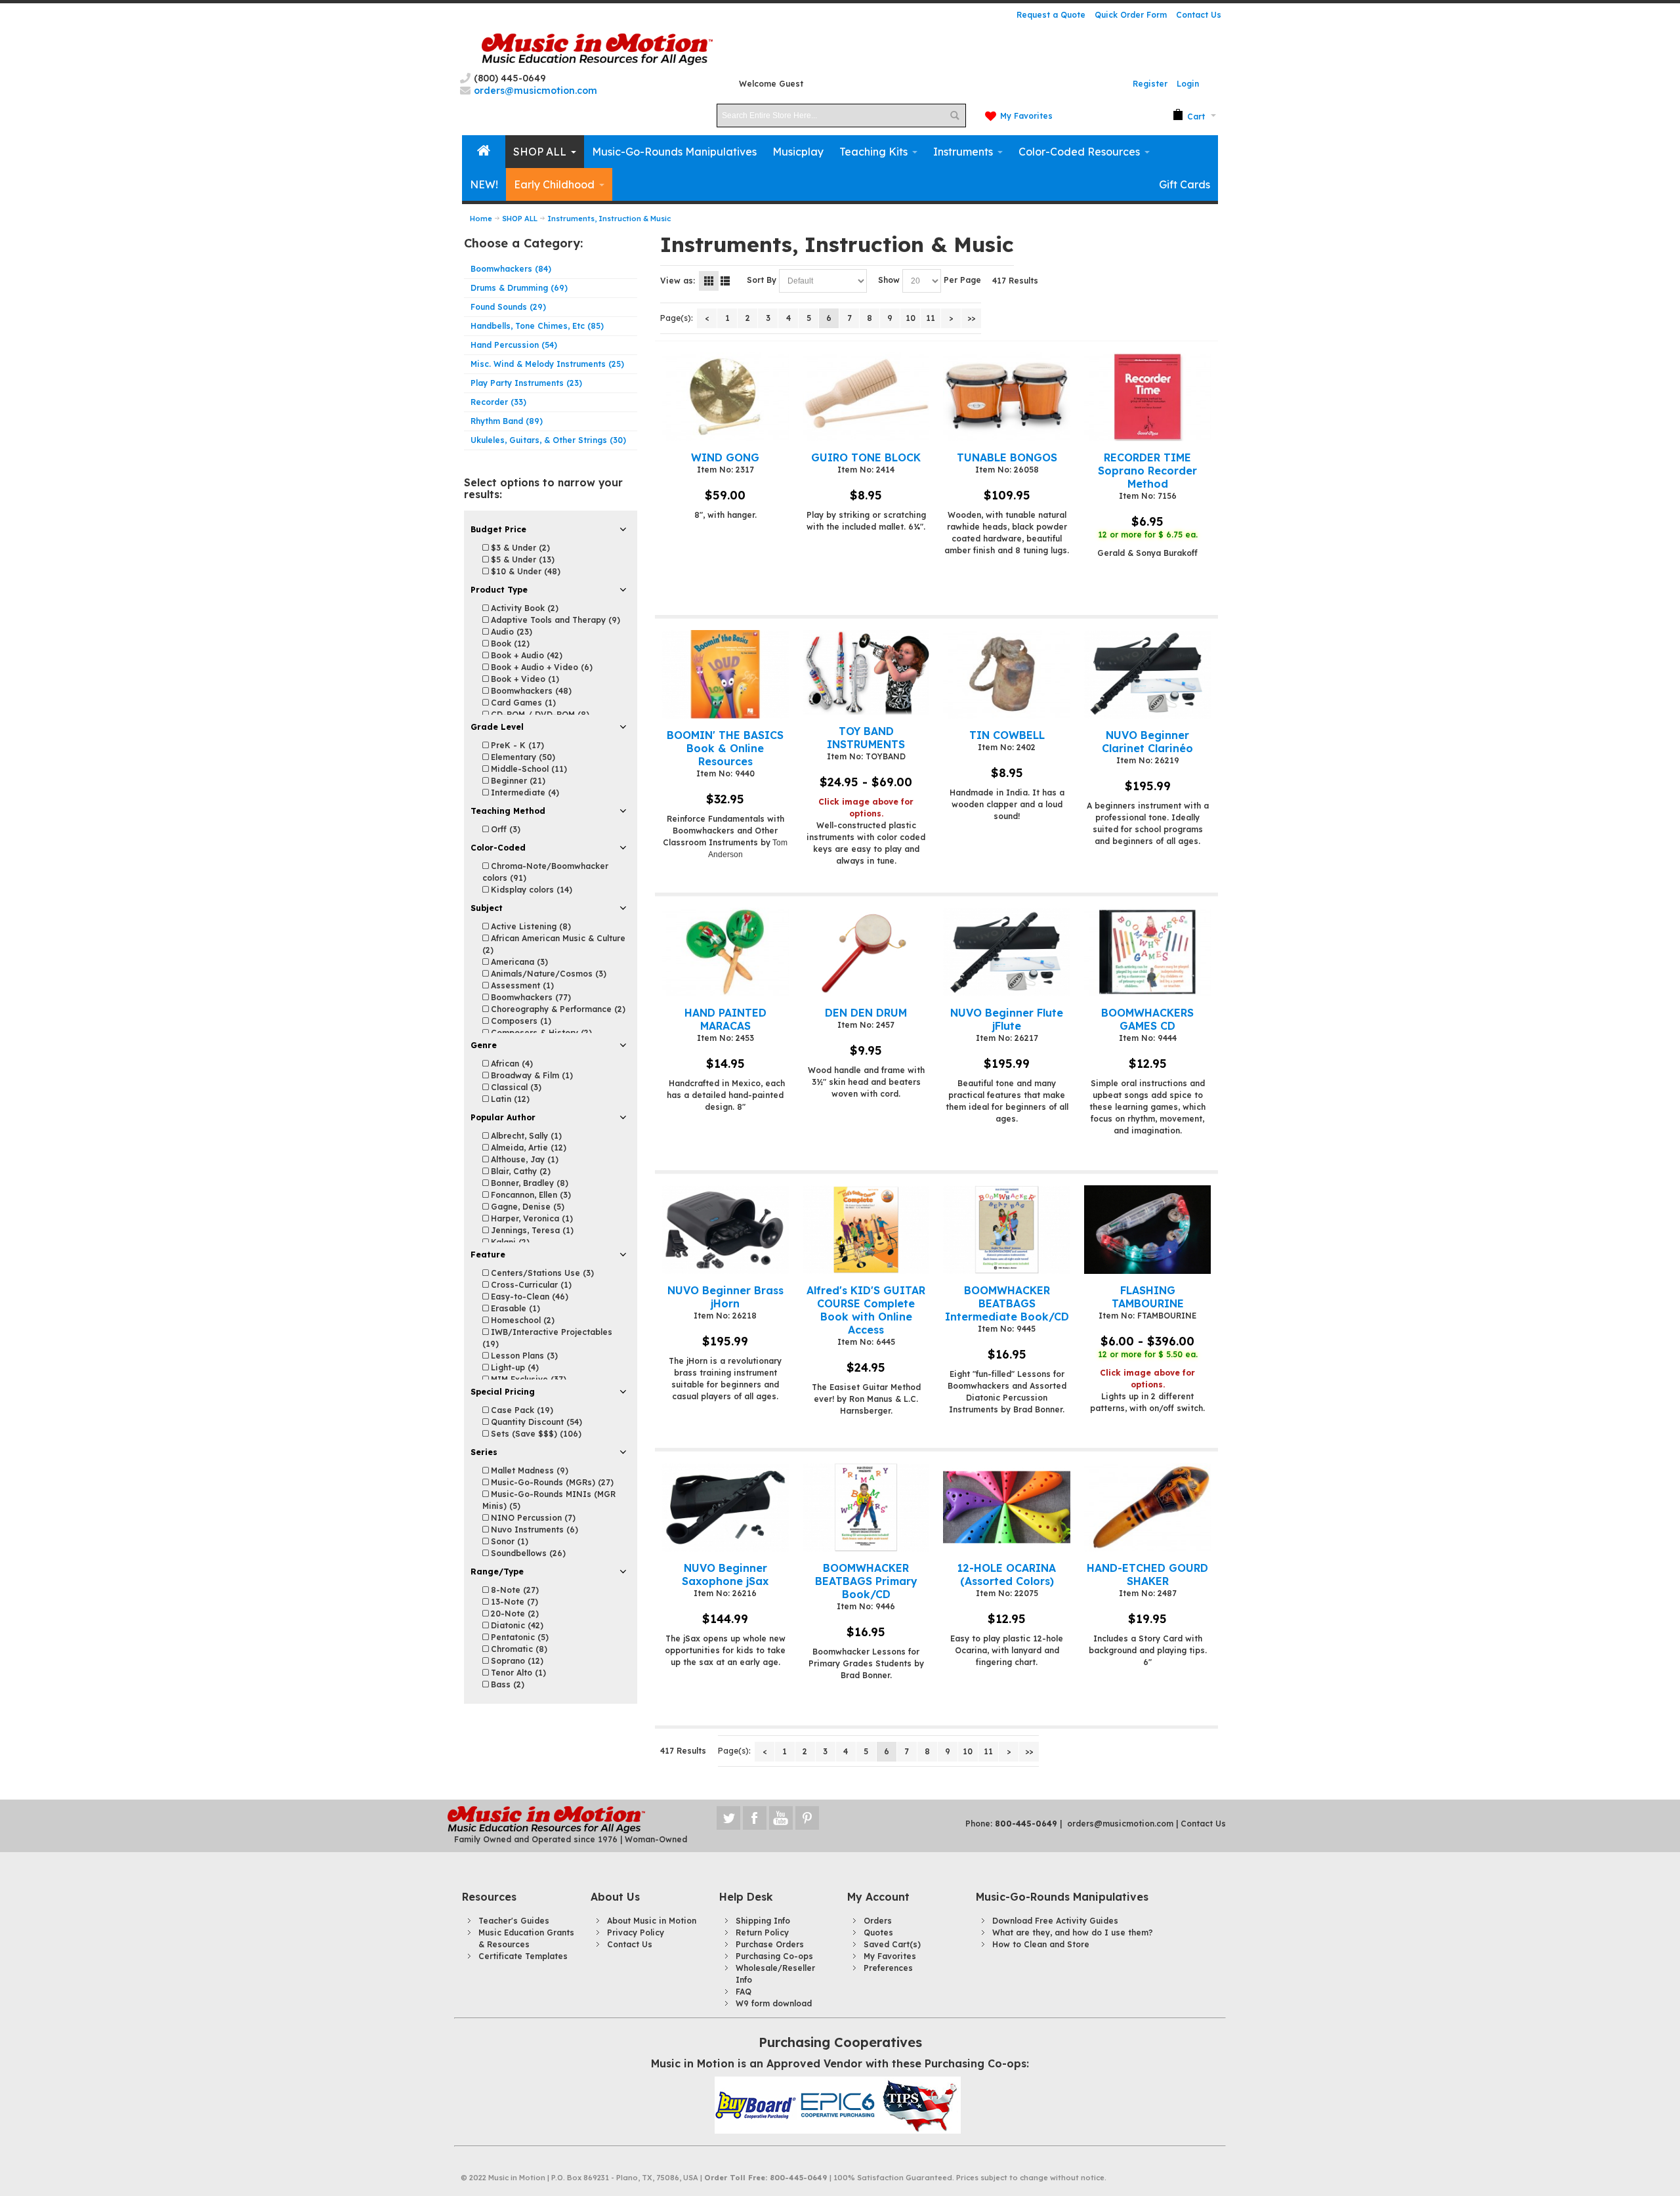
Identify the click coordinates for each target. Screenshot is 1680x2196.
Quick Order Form (1131, 15)
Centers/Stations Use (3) (541, 1273)
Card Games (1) (522, 703)
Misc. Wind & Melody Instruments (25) (547, 364)
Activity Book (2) (523, 608)
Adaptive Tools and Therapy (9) (554, 620)
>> (971, 318)
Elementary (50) (522, 757)
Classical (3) (515, 1087)
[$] (1189, 116)
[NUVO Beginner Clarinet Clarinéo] (1147, 674)
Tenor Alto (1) (517, 1673)
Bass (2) (506, 1684)
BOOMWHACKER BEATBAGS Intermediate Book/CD (1007, 1303)
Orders (878, 1921)
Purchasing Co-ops (774, 1956)
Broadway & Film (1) (531, 1075)
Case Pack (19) (521, 1410)
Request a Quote (1051, 15)
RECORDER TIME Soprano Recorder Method (1147, 471)
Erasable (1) (514, 1308)
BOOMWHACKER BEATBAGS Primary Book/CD (866, 1581)
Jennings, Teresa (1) (531, 1230)
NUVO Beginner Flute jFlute (1007, 1019)
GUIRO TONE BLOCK (866, 457)
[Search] (954, 116)
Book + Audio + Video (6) (540, 667)
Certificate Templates (523, 1956)
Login (1188, 84)
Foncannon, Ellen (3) (530, 1195)
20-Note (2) (514, 1614)
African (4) (511, 1064)
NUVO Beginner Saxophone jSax (725, 1574)
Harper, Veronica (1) (531, 1218)
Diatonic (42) (516, 1625)
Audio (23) (510, 632)
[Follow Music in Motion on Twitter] (730, 1818)
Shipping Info (763, 1921)
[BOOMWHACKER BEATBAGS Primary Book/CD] (866, 1507)
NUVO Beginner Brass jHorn (725, 1297)
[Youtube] (782, 1818)
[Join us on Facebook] (756, 1818)
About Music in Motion (652, 1921)
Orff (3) (504, 829)
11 (931, 318)
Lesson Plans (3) (523, 1356)
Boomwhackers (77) (530, 997)
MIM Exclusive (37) (527, 1379)
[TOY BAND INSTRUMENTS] (866, 673)
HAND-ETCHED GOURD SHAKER (1147, 1574)
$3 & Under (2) (519, 548)
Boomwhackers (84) (511, 269)
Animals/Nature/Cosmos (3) (547, 974)
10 (911, 318)
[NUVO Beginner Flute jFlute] (1006, 952)
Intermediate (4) (524, 792)
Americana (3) (518, 962)
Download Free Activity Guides (1055, 1921)
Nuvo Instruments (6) (533, 1530)
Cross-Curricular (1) (530, 1285)
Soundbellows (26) (527, 1553)
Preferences (888, 1968)
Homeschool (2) (521, 1320)
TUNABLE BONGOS (1007, 457)
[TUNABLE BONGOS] (1006, 397)
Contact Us (1199, 15)
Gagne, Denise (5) (526, 1207)
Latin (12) (509, 1099)
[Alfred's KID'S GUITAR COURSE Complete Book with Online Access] (866, 1230)
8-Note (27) (514, 1590)
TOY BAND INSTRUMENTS (866, 738)
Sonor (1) (508, 1541)
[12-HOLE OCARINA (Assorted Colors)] (1006, 1507)
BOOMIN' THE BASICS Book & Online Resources (725, 748)
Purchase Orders (770, 1944)
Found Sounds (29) (508, 307)
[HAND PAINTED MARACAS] (725, 952)
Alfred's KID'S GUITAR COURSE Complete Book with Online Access (866, 1310)
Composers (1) (520, 1021)
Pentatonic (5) (518, 1637)
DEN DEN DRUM (866, 1013)
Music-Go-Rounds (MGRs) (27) (551, 1482)
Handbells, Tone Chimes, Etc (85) (537, 326)
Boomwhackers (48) (530, 691)
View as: (678, 281)
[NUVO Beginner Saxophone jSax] (725, 1507)
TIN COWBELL (1007, 735)
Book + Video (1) (524, 679)
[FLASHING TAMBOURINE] (1147, 1230)
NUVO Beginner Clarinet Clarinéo (1147, 742)
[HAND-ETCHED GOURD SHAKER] (1147, 1507)
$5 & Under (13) (521, 560)
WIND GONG (725, 457)
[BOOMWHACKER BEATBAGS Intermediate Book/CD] (1006, 1230)
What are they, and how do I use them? (1073, 1932)
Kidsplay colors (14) (530, 890)
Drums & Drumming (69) (519, 288)
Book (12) (509, 644)
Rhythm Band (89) (507, 421)
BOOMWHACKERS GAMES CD (1147, 1019)
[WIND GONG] (725, 397)
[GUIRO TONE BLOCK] (866, 397)
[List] (725, 281)
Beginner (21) (517, 781)
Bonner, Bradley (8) (528, 1183)
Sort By (762, 280)
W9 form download (774, 2003)
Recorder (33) (498, 402)
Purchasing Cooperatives (840, 2042)
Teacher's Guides (514, 1921)
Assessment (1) (521, 985)
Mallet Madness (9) (528, 1470)
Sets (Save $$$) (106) (535, 1434)
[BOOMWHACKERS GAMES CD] (1147, 952)
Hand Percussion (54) (514, 345)
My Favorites (1026, 116)
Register (1150, 84)
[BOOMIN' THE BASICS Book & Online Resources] (725, 674)
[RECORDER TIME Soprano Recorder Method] (1147, 397)
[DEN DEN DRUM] (866, 952)
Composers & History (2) (540, 1033)
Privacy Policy (636, 1932)
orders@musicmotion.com (1120, 1824)
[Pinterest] (807, 1818)
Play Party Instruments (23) (526, 383)
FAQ (744, 1992)
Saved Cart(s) (892, 1944)
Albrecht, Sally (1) (525, 1136)
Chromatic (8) (518, 1649)
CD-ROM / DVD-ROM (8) (539, 714)
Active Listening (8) (530, 926)
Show (889, 280)
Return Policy (762, 1932)
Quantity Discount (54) (535, 1422)
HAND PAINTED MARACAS (725, 1019)
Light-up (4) (514, 1367)
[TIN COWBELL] (1006, 674)
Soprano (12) (516, 1661)
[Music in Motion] (597, 50)
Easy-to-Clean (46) (528, 1297)
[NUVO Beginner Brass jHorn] (725, 1230)
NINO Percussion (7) (532, 1518)
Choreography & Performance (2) (557, 1009)
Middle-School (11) (528, 769)
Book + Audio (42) (525, 655)
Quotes (878, 1932)
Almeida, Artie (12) (527, 1148)
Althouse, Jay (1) (523, 1159)
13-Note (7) (513, 1602)
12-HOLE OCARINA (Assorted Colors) (1007, 1574)
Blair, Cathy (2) (519, 1171)
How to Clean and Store (1041, 1944)
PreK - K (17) (516, 745)
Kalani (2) (509, 1242)
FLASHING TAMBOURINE (1148, 1297)
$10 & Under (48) (524, 571)
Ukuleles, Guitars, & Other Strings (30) (548, 440)
